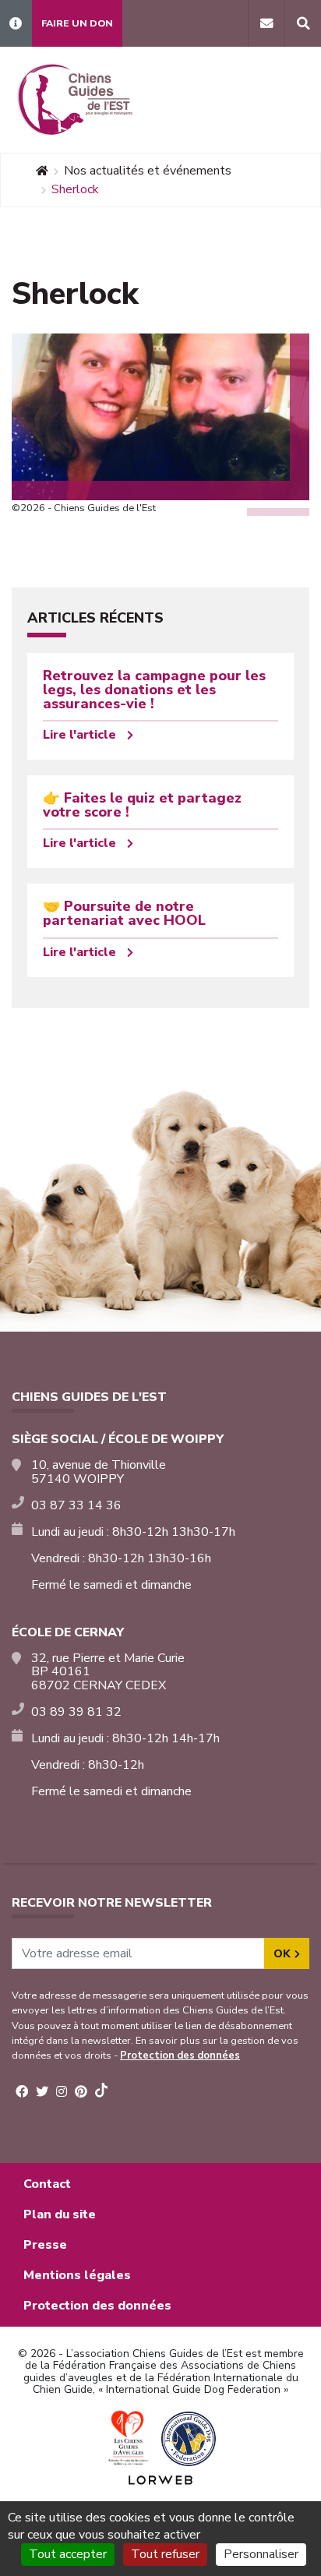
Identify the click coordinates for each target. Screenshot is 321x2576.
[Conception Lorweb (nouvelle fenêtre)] (160, 2479)
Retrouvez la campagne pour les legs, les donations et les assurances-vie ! (154, 690)
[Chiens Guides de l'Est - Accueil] (74, 100)
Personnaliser (261, 2554)
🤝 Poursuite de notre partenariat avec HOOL (124, 913)
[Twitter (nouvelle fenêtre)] (42, 2092)
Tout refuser (165, 2554)
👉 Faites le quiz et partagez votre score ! (142, 805)
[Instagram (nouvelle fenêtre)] (62, 2092)
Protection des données (180, 2056)
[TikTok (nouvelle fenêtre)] (101, 2093)
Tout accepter (68, 2554)
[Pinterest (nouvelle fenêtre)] (81, 2092)
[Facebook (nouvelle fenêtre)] (22, 2092)
